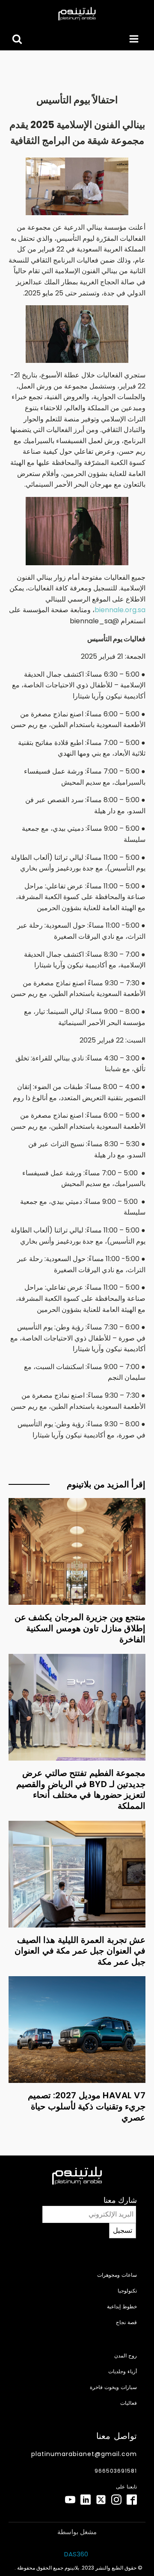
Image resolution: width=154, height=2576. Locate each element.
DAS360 (77, 2554)
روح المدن (126, 2355)
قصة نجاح (126, 2322)
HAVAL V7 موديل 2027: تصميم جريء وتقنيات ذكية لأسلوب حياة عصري (87, 2106)
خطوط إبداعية (122, 2306)
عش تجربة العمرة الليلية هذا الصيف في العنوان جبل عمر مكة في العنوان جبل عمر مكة (80, 1951)
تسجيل (123, 2230)
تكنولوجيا (127, 2291)
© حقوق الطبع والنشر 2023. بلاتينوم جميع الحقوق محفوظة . (78, 2568)
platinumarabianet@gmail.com (84, 2454)
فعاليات (129, 2403)
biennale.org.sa (120, 610)
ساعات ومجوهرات (117, 2275)
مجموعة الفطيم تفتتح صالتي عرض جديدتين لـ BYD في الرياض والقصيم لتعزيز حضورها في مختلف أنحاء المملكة (81, 1789)
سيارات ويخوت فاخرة (113, 2387)
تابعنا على (126, 2487)
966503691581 (116, 2471)
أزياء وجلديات (123, 2371)
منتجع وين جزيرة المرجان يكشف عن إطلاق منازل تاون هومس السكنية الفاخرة (80, 1628)
